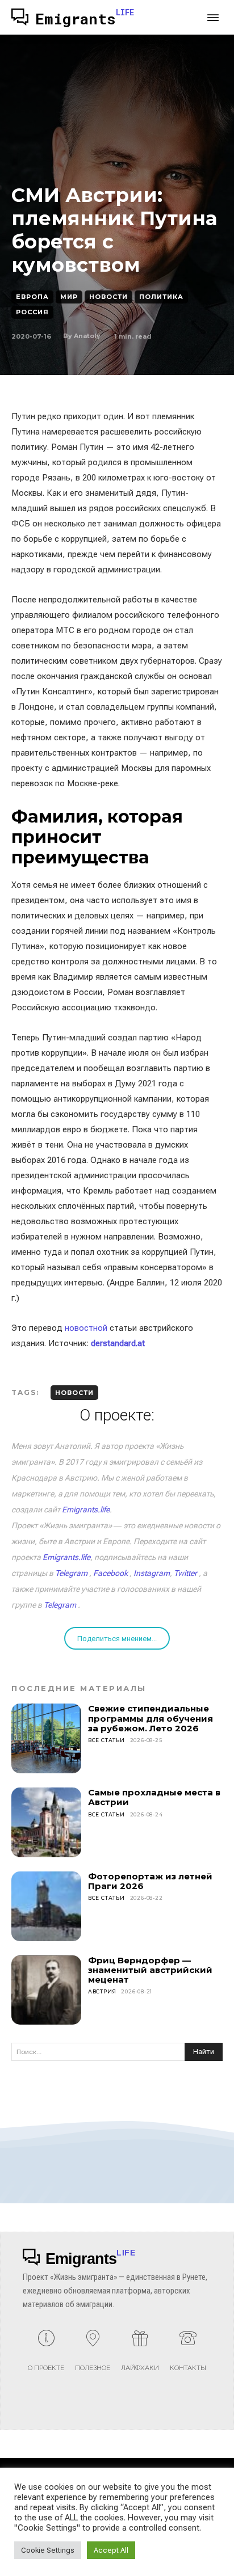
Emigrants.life (86, 1510)
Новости (108, 297)
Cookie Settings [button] (48, 2550)
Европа (32, 297)
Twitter (185, 1573)
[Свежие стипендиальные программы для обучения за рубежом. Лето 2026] (46, 1738)
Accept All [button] (111, 2550)
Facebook (110, 1573)
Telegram (71, 1573)
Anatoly (87, 336)
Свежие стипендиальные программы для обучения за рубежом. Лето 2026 (151, 1718)
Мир (69, 297)
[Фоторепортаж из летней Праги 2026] (46, 1906)
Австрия (102, 1991)
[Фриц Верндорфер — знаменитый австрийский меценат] (46, 1990)
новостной (86, 1328)
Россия (32, 312)
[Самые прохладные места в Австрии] (46, 1822)
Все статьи (106, 1740)
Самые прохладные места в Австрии (154, 1797)
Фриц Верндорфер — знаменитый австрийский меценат (150, 1970)
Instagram (152, 1573)
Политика (161, 297)
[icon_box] (46, 2355)
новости (74, 1393)
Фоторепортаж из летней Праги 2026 (150, 1881)
